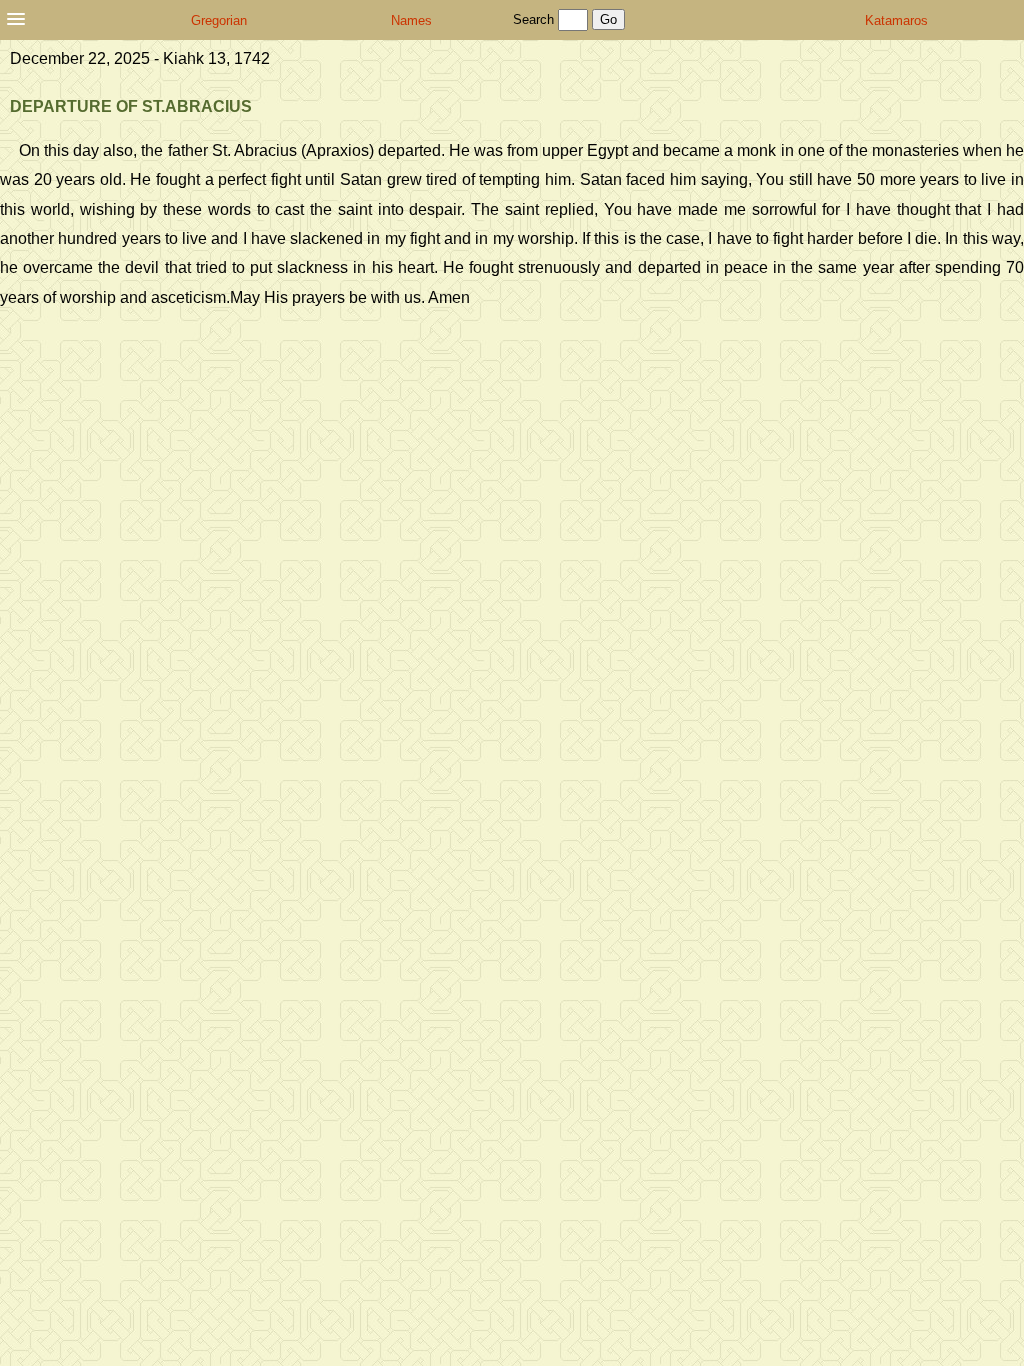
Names (411, 20)
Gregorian (219, 20)
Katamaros (896, 20)
